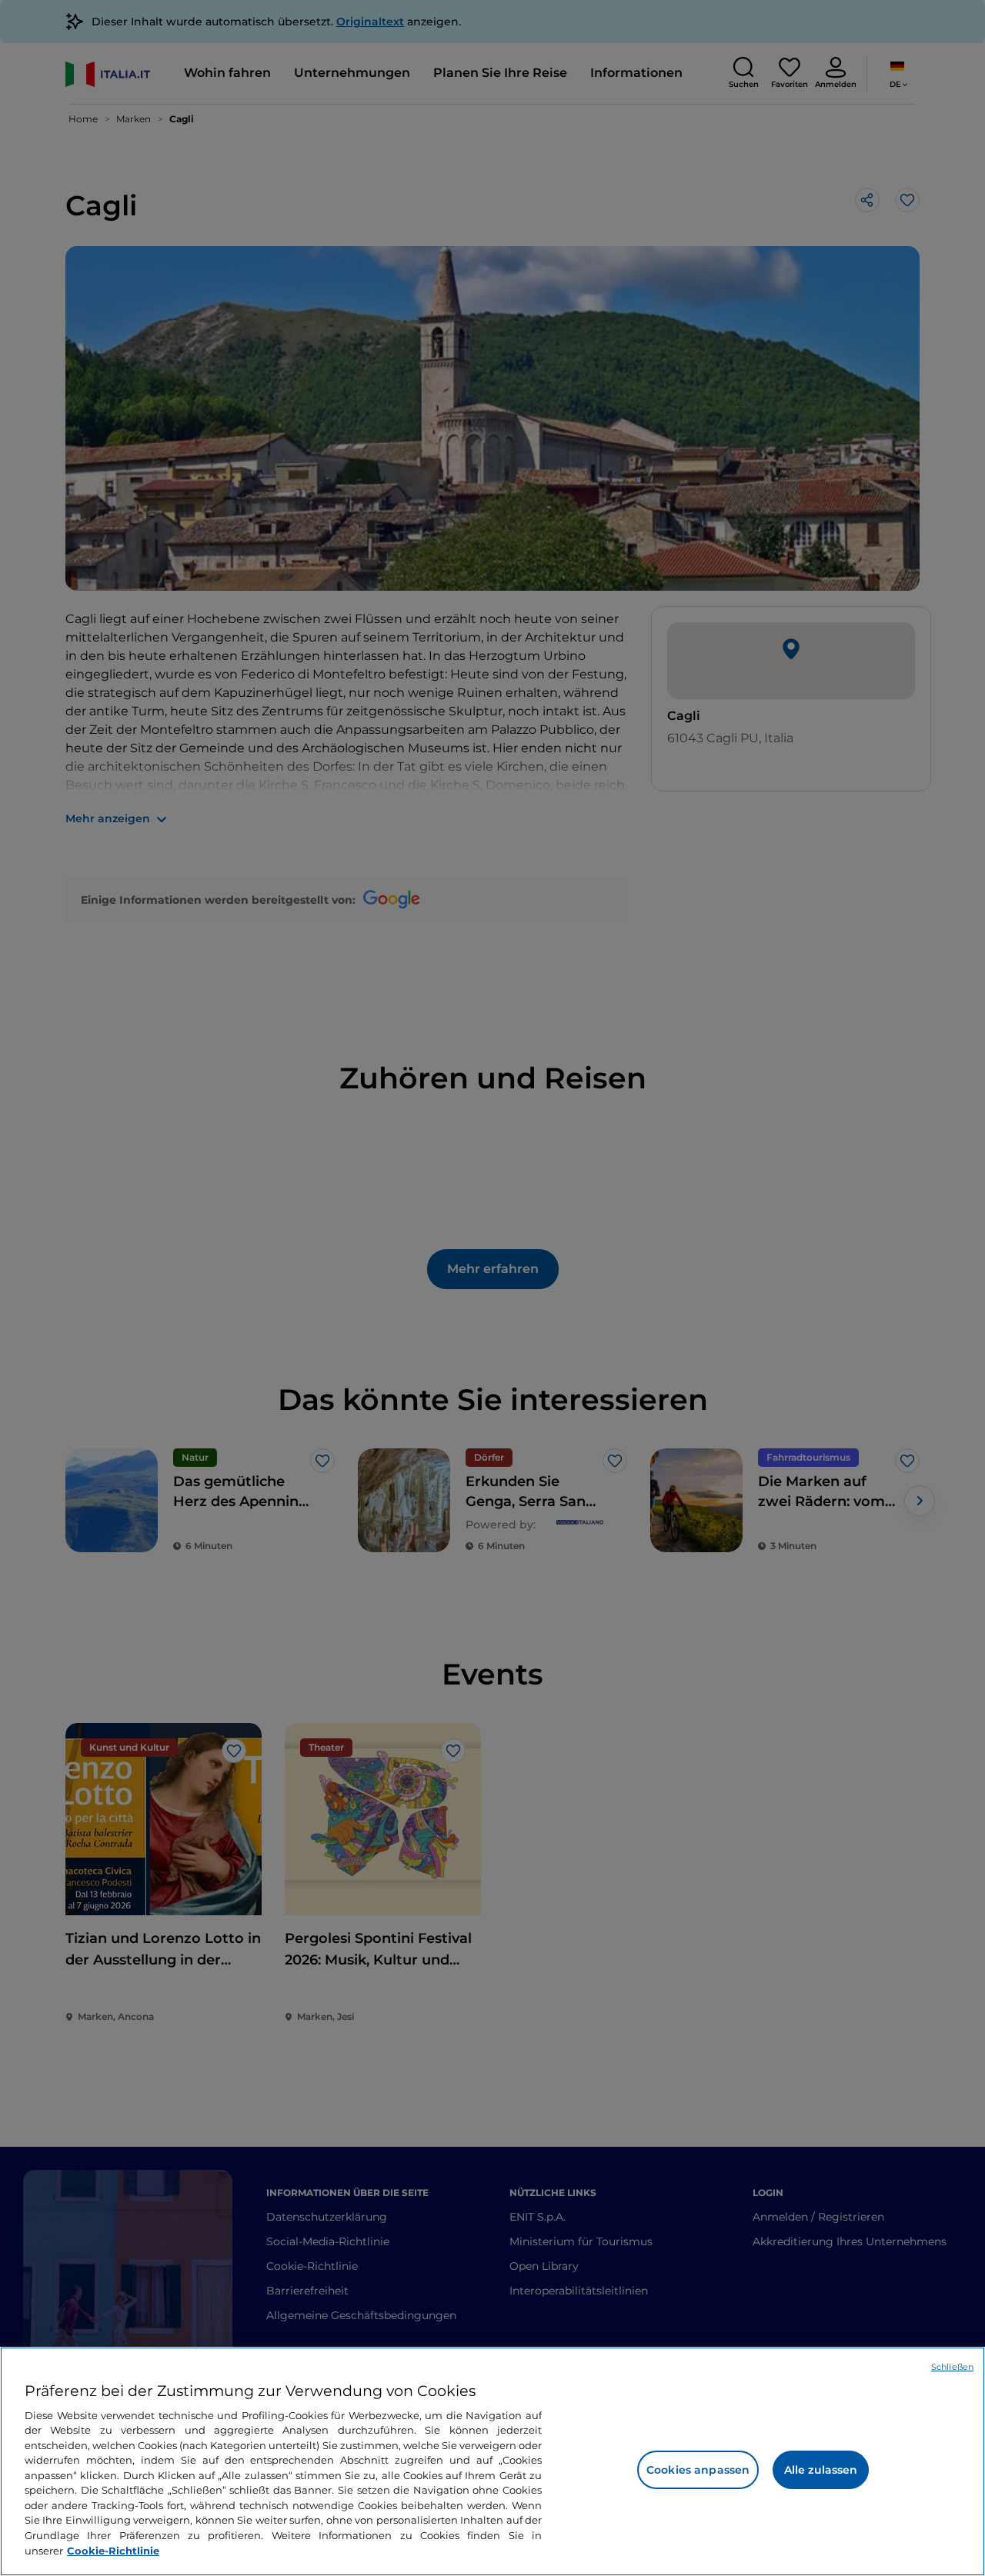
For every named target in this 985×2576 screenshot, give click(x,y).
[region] (492, 2461)
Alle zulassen (821, 2470)
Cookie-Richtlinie (113, 2550)
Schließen (952, 2367)
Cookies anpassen (698, 2470)
